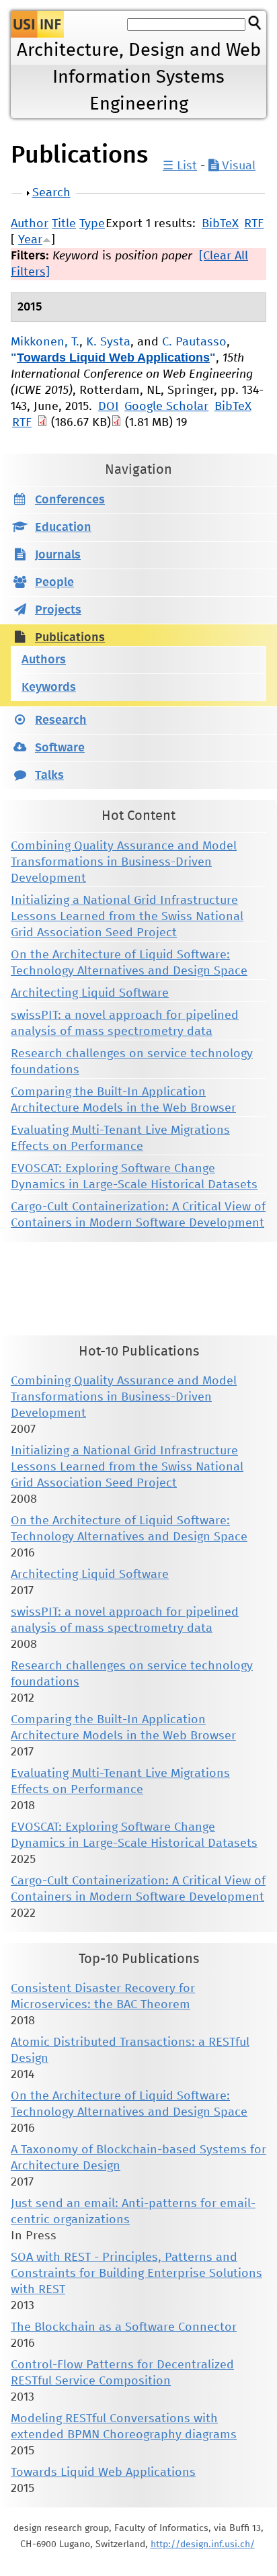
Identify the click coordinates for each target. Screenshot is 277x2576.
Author (30, 224)
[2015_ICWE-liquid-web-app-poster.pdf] (116, 423)
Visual (237, 166)
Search (51, 193)
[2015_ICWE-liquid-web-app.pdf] (42, 423)
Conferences (70, 500)
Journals (58, 555)
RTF (254, 224)
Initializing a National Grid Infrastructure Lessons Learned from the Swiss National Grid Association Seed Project (127, 917)
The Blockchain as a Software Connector (124, 2327)
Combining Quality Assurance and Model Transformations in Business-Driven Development (124, 862)
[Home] (37, 24)
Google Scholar (166, 407)
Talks (49, 776)
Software (60, 748)
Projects (58, 610)
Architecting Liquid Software (90, 993)
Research (61, 720)
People (54, 583)
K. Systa (108, 342)
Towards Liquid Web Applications (113, 358)
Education (63, 528)
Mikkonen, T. (45, 342)
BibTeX (220, 224)
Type (92, 224)
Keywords (49, 688)
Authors (44, 660)
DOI (109, 407)
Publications (70, 638)
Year (30, 240)
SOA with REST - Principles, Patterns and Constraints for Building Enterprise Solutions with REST (136, 2274)
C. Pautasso (194, 342)
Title (64, 224)
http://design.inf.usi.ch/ (203, 2544)
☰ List (180, 166)
